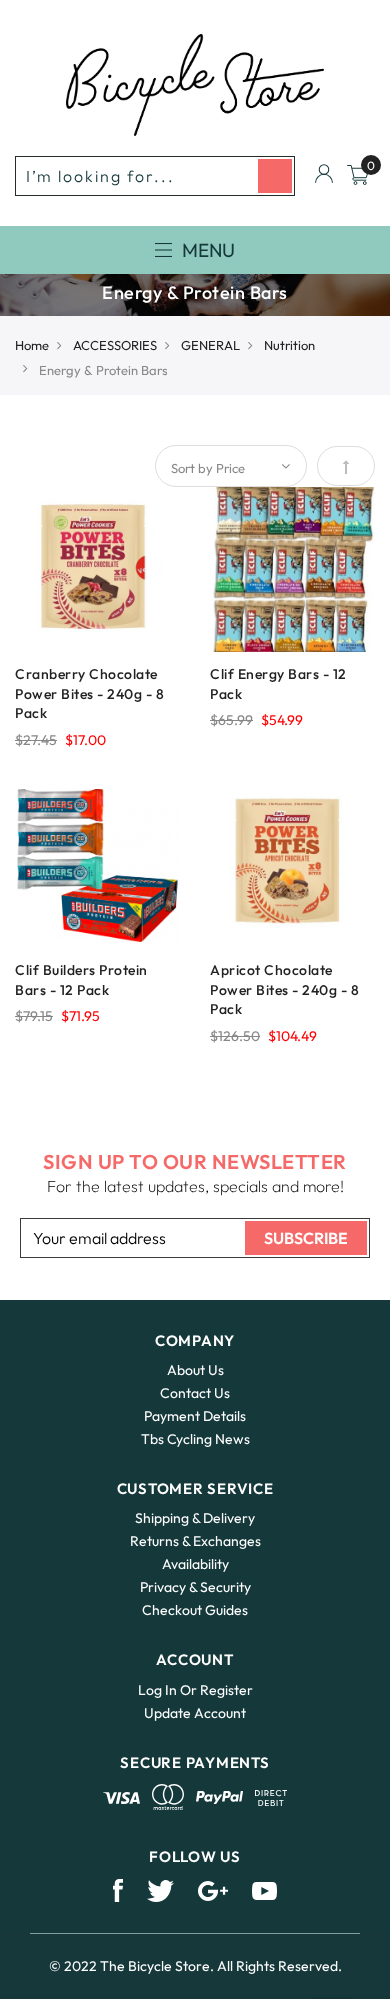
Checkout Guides (195, 1610)
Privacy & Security (195, 1587)
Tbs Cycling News (195, 1439)
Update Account (195, 1713)
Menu (208, 250)
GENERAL (210, 345)
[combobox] (155, 176)
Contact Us (195, 1393)
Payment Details (195, 1416)
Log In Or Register (195, 1690)
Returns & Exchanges (195, 1541)
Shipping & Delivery (195, 1518)
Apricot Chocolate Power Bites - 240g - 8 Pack (284, 990)
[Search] (275, 176)
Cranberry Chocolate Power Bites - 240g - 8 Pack (89, 694)
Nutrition (289, 345)
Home (32, 345)
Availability (195, 1564)
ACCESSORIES (115, 345)
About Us (195, 1370)
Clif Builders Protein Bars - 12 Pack (81, 980)
